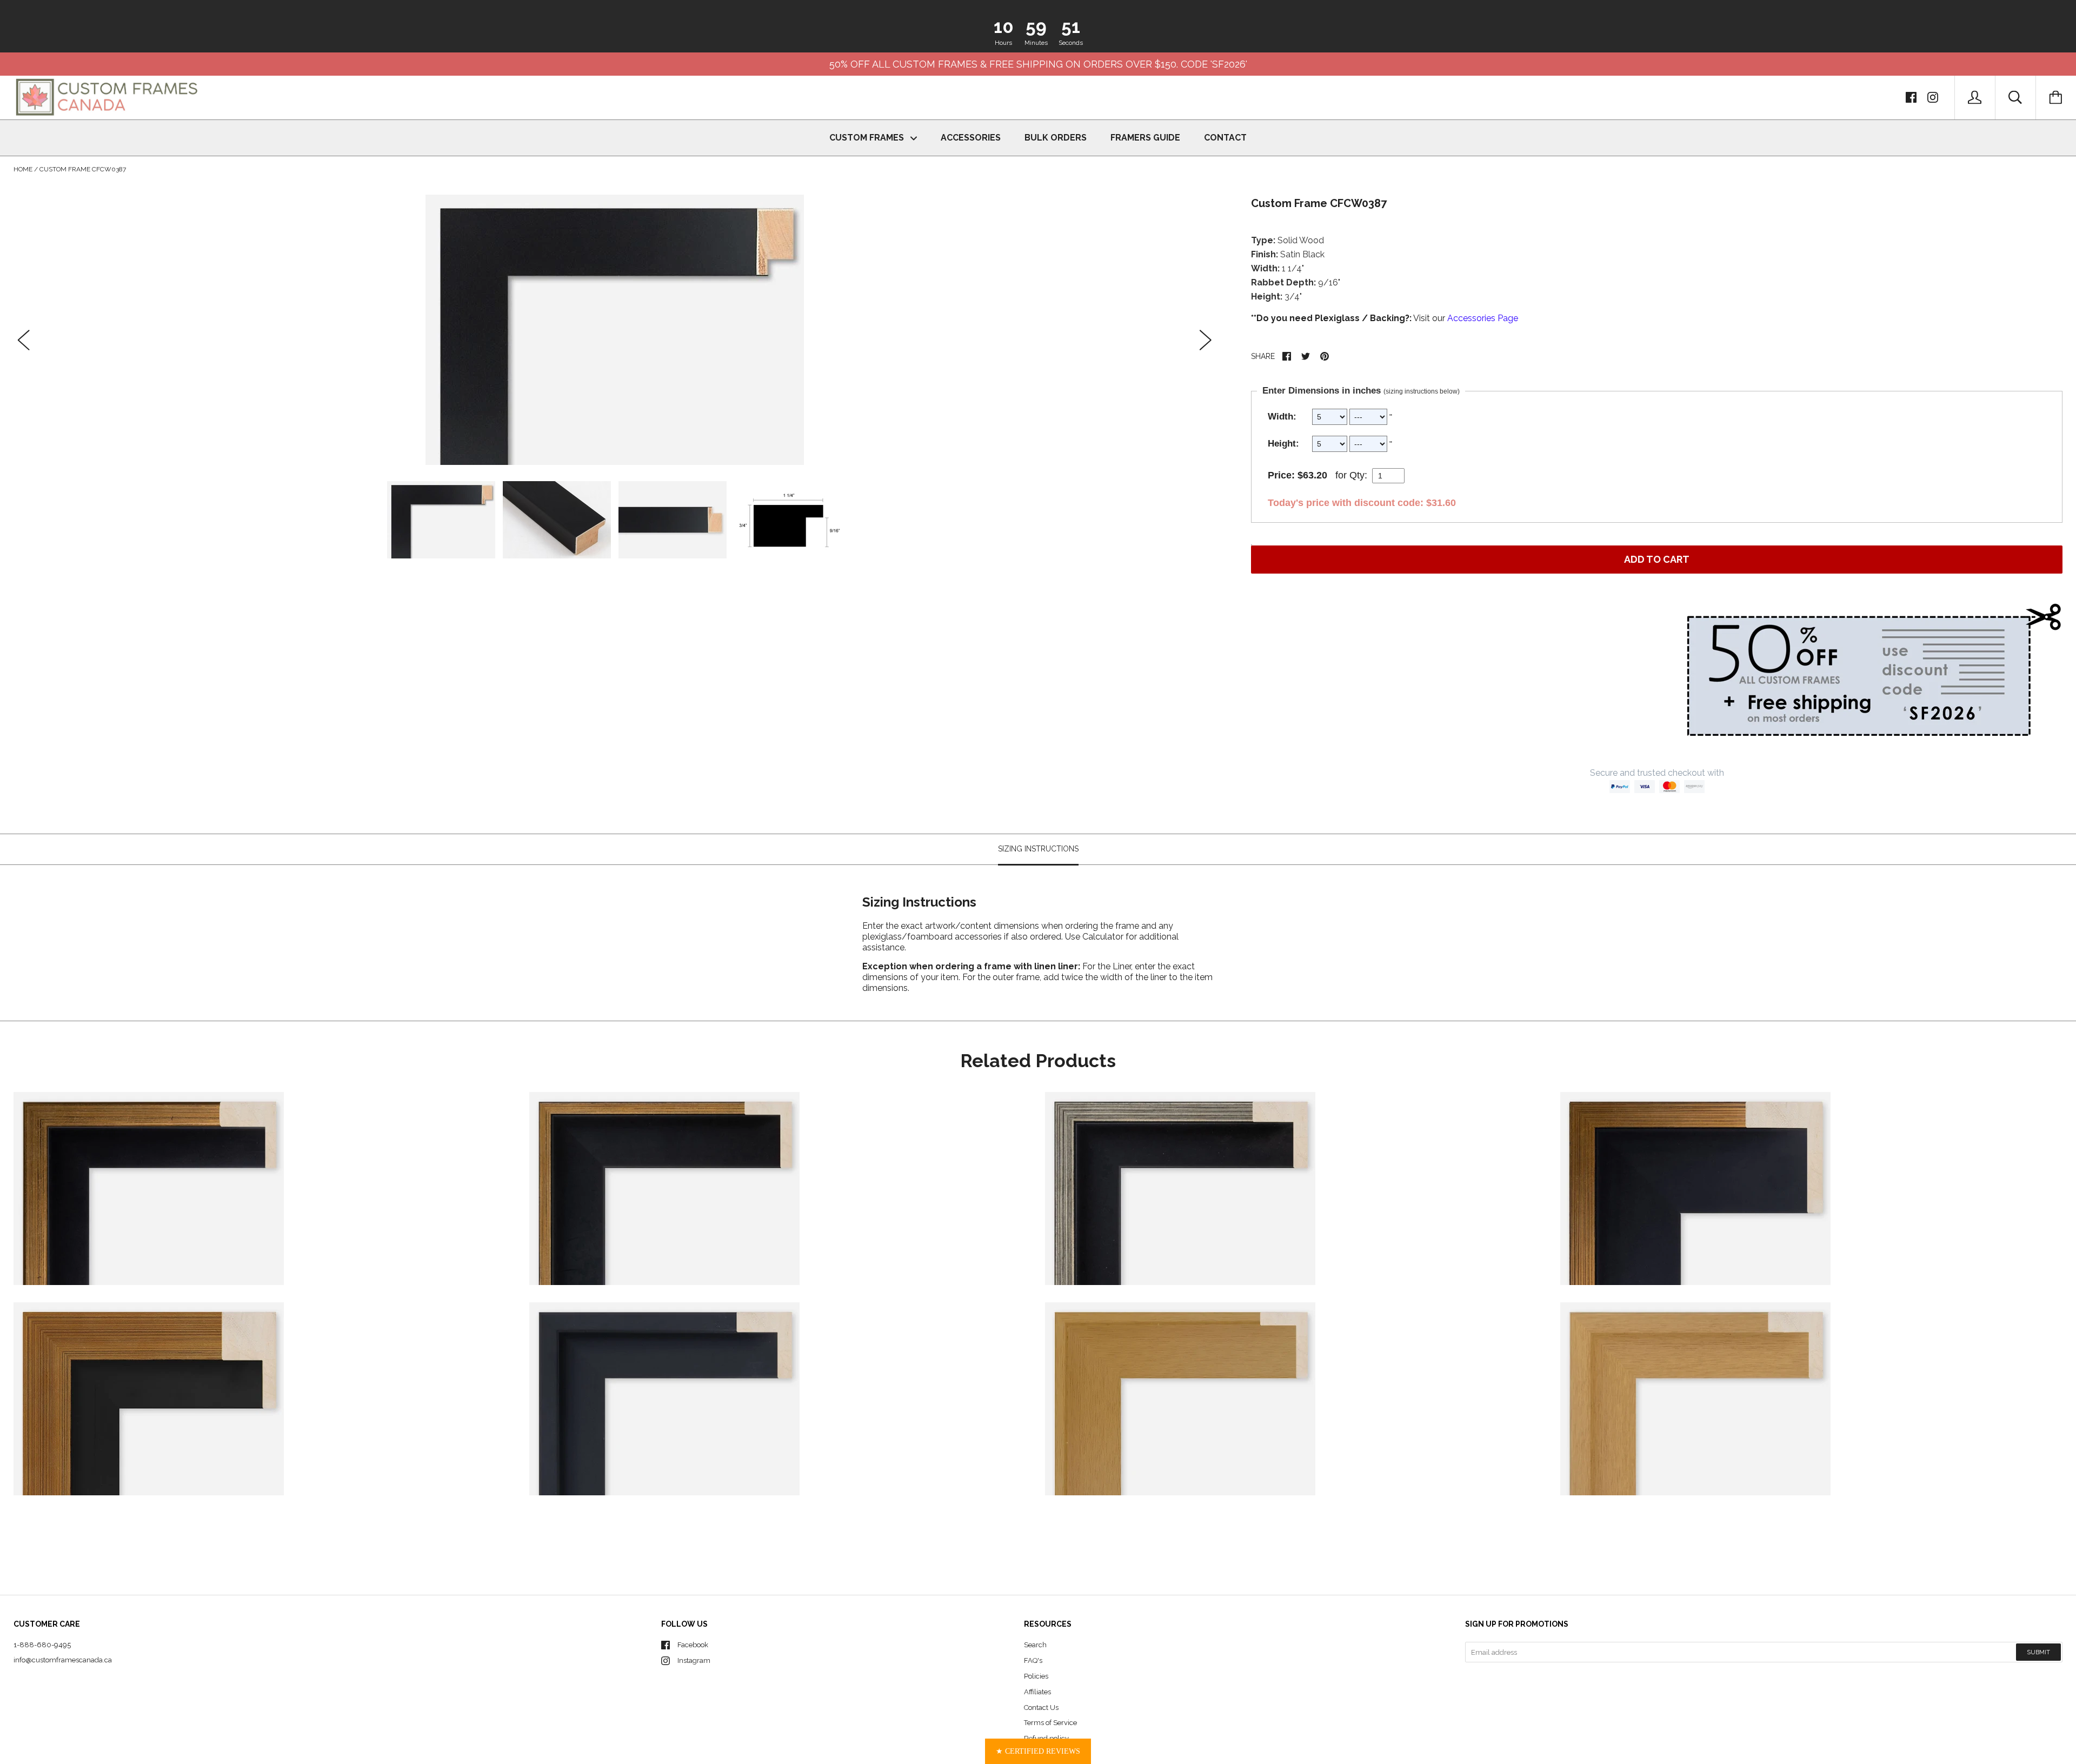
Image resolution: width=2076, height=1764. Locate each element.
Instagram (694, 1660)
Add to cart (1657, 559)
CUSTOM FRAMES (868, 138)
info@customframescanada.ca (63, 1660)
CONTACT (1225, 138)
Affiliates (1037, 1692)
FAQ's (1033, 1660)
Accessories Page (1483, 318)
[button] (1038, 1751)
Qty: (1358, 475)
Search (1035, 1645)
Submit (2038, 1652)
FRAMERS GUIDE (1145, 138)
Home (23, 169)
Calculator (1104, 937)
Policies (1036, 1676)
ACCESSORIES (971, 138)
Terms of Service (1050, 1723)
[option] (615, 330)
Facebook (693, 1645)
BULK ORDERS (1056, 138)
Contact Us (1041, 1708)
